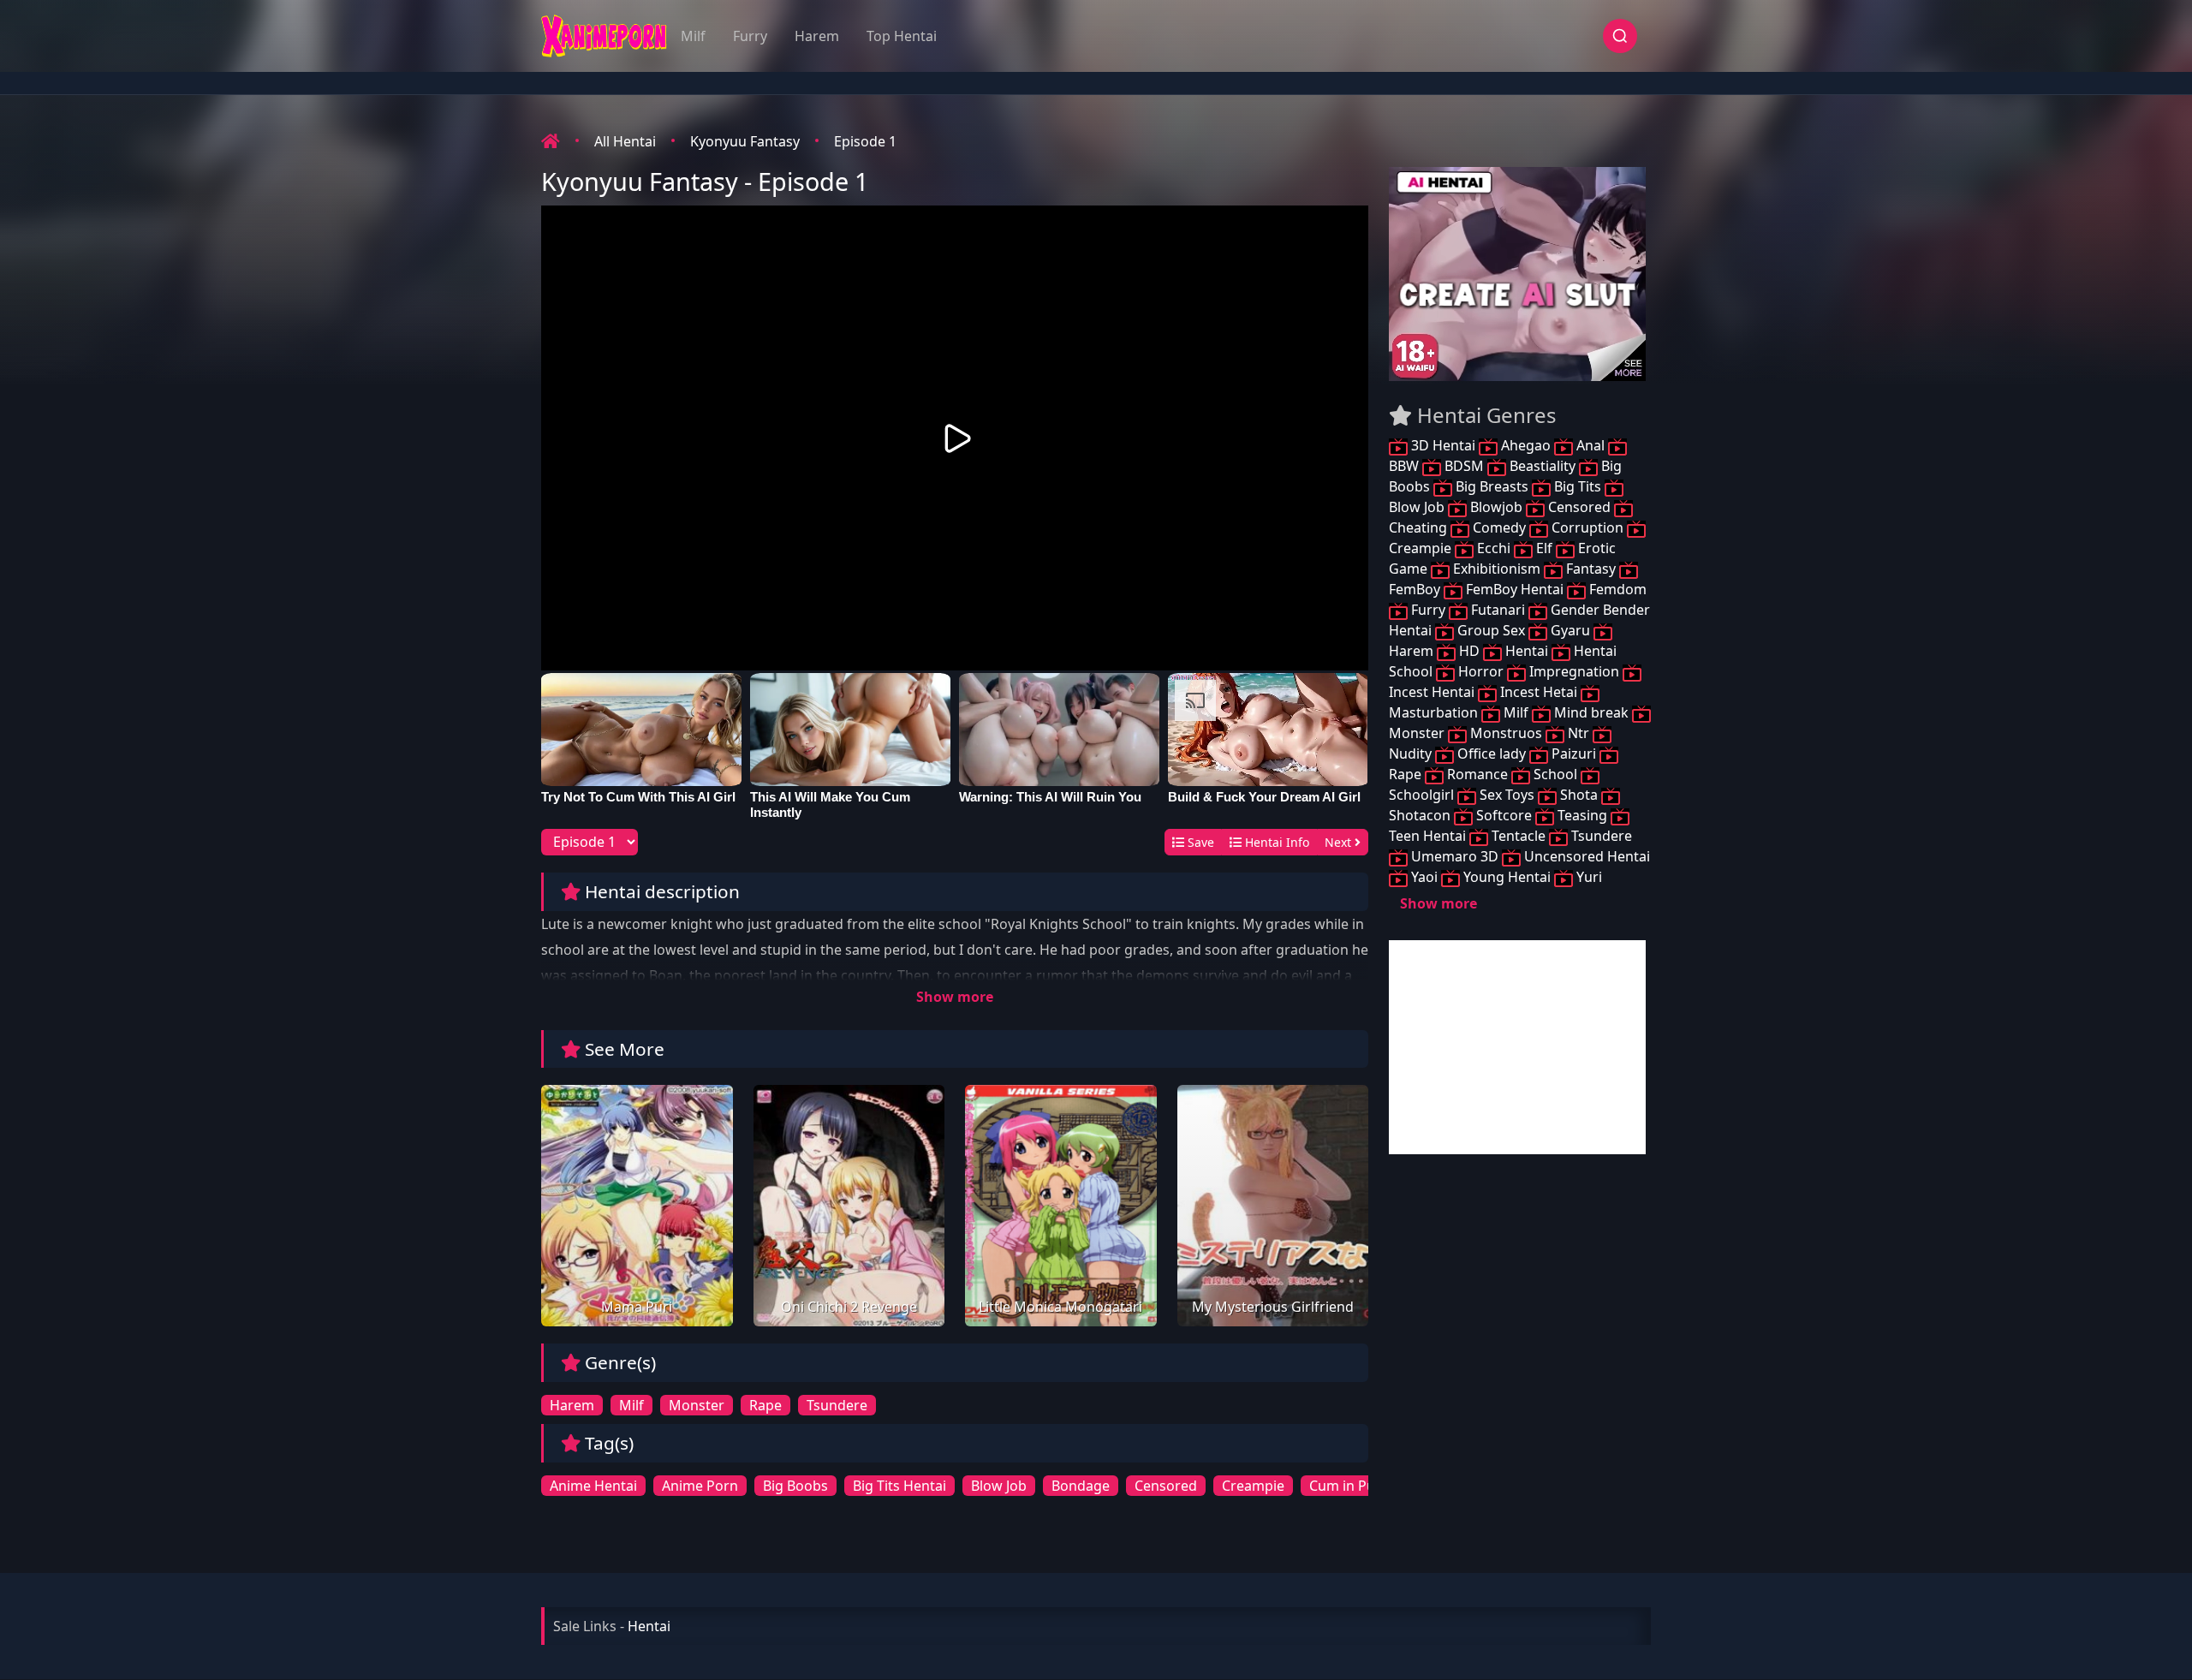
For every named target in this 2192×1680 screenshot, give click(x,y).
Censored (1166, 1486)
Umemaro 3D (1455, 856)
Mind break (1591, 712)
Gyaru (1570, 630)
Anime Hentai (593, 1486)
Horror (1481, 671)
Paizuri (1574, 754)
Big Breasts (1492, 486)
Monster (697, 1405)
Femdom (1616, 589)
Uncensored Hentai (1585, 856)
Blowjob (1496, 507)
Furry (750, 36)
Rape (765, 1405)
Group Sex (1491, 630)
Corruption (1587, 527)
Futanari (1498, 610)
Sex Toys (1507, 795)
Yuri (1587, 877)
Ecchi (1494, 548)
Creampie (1253, 1486)
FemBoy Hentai (1515, 589)
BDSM (1464, 466)
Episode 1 (865, 141)
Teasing (1582, 815)
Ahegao (1526, 445)
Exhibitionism (1497, 569)
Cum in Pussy (1352, 1486)
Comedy (1499, 527)
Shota (1579, 795)
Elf (1544, 548)
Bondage (1081, 1486)
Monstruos (1506, 733)
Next (1340, 842)
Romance (1477, 774)
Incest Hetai (1539, 692)
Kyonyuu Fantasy (745, 141)
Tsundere (837, 1405)
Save (1199, 842)
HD (1469, 651)
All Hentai (625, 141)
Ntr (1578, 733)
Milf (693, 36)
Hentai (1527, 651)
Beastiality (1543, 466)
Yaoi (1424, 877)
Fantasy (1591, 569)
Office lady (1492, 754)
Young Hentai (1507, 877)
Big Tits (1578, 486)
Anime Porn (700, 1486)
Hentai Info (1275, 842)
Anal (1590, 445)
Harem (817, 36)
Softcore (1504, 815)
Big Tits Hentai (899, 1486)
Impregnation (1574, 671)
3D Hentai (1443, 445)
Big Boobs (795, 1486)
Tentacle (1519, 836)
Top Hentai (902, 36)
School (1555, 774)
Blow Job (999, 1486)
